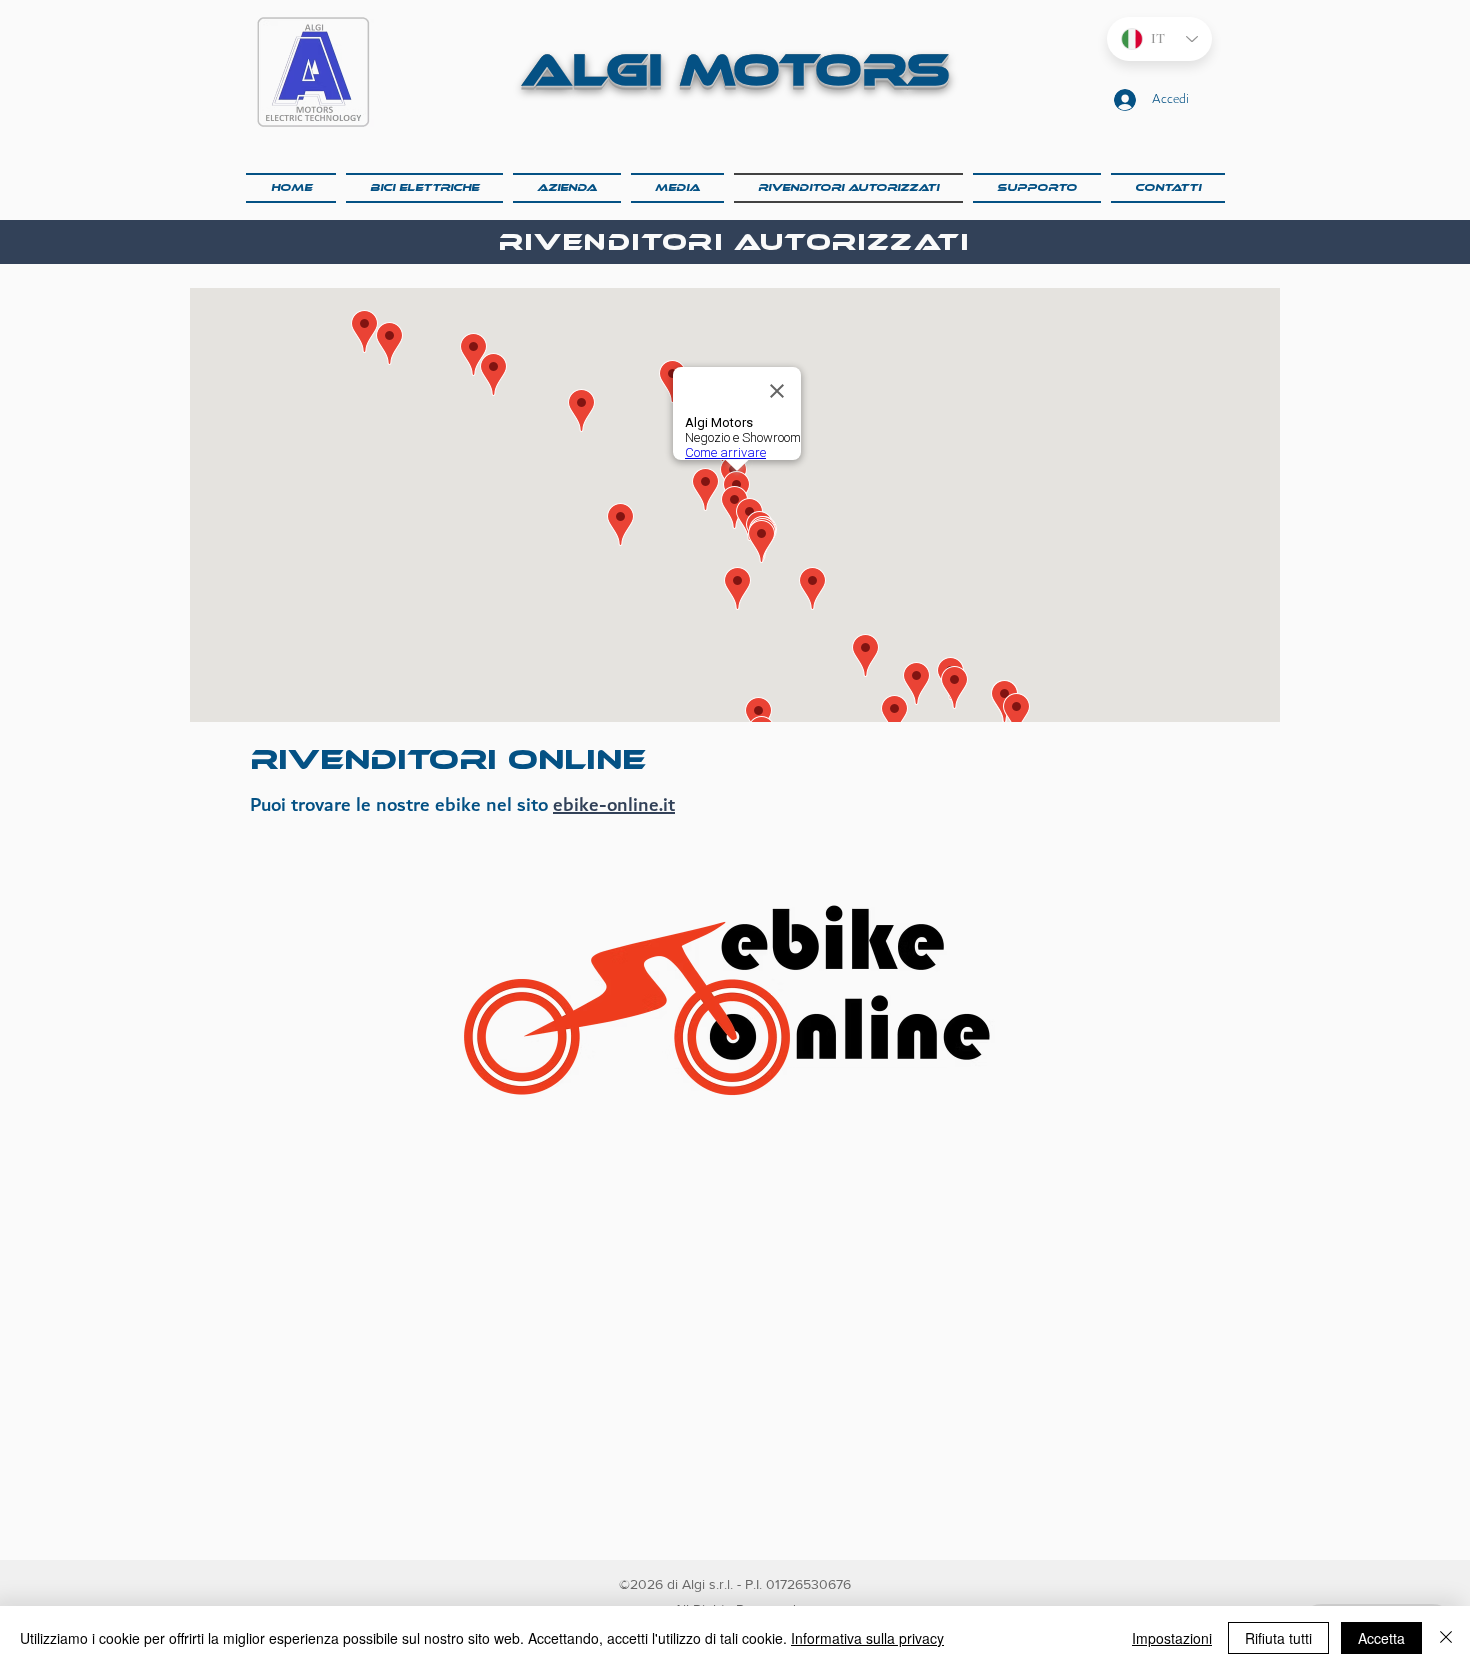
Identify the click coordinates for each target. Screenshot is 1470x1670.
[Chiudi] (1446, 1638)
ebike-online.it (614, 805)
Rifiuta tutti (1278, 1638)
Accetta (1381, 1638)
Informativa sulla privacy (867, 1638)
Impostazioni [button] (1172, 1638)
